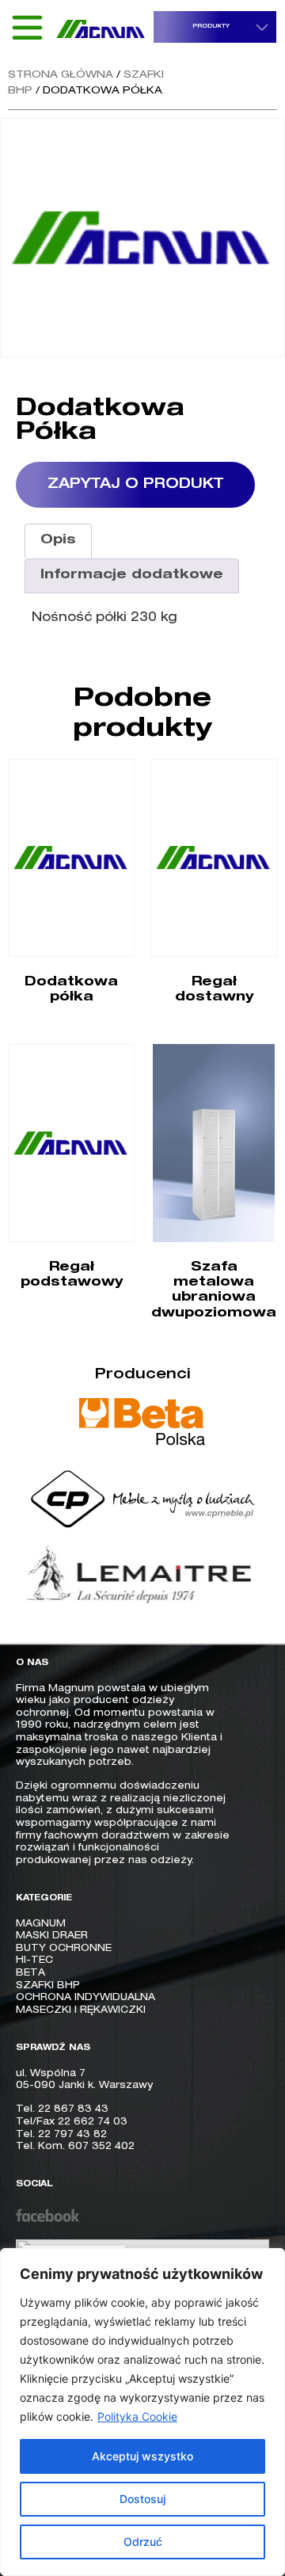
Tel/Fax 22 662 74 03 (72, 2122)
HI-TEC (34, 1961)
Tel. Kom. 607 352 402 (75, 2147)
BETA (30, 1973)
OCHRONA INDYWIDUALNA (85, 1998)
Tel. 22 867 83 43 (62, 2109)
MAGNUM (41, 1924)
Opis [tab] (58, 541)
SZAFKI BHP (48, 1986)
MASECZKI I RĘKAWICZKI (81, 2010)
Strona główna (61, 76)
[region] (142, 2412)
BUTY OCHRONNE (64, 1949)
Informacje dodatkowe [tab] (132, 576)
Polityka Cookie (137, 2416)
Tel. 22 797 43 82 (61, 2135)
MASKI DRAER (52, 1936)
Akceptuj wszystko (142, 2456)
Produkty (211, 27)
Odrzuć (143, 2542)
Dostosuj (142, 2499)
